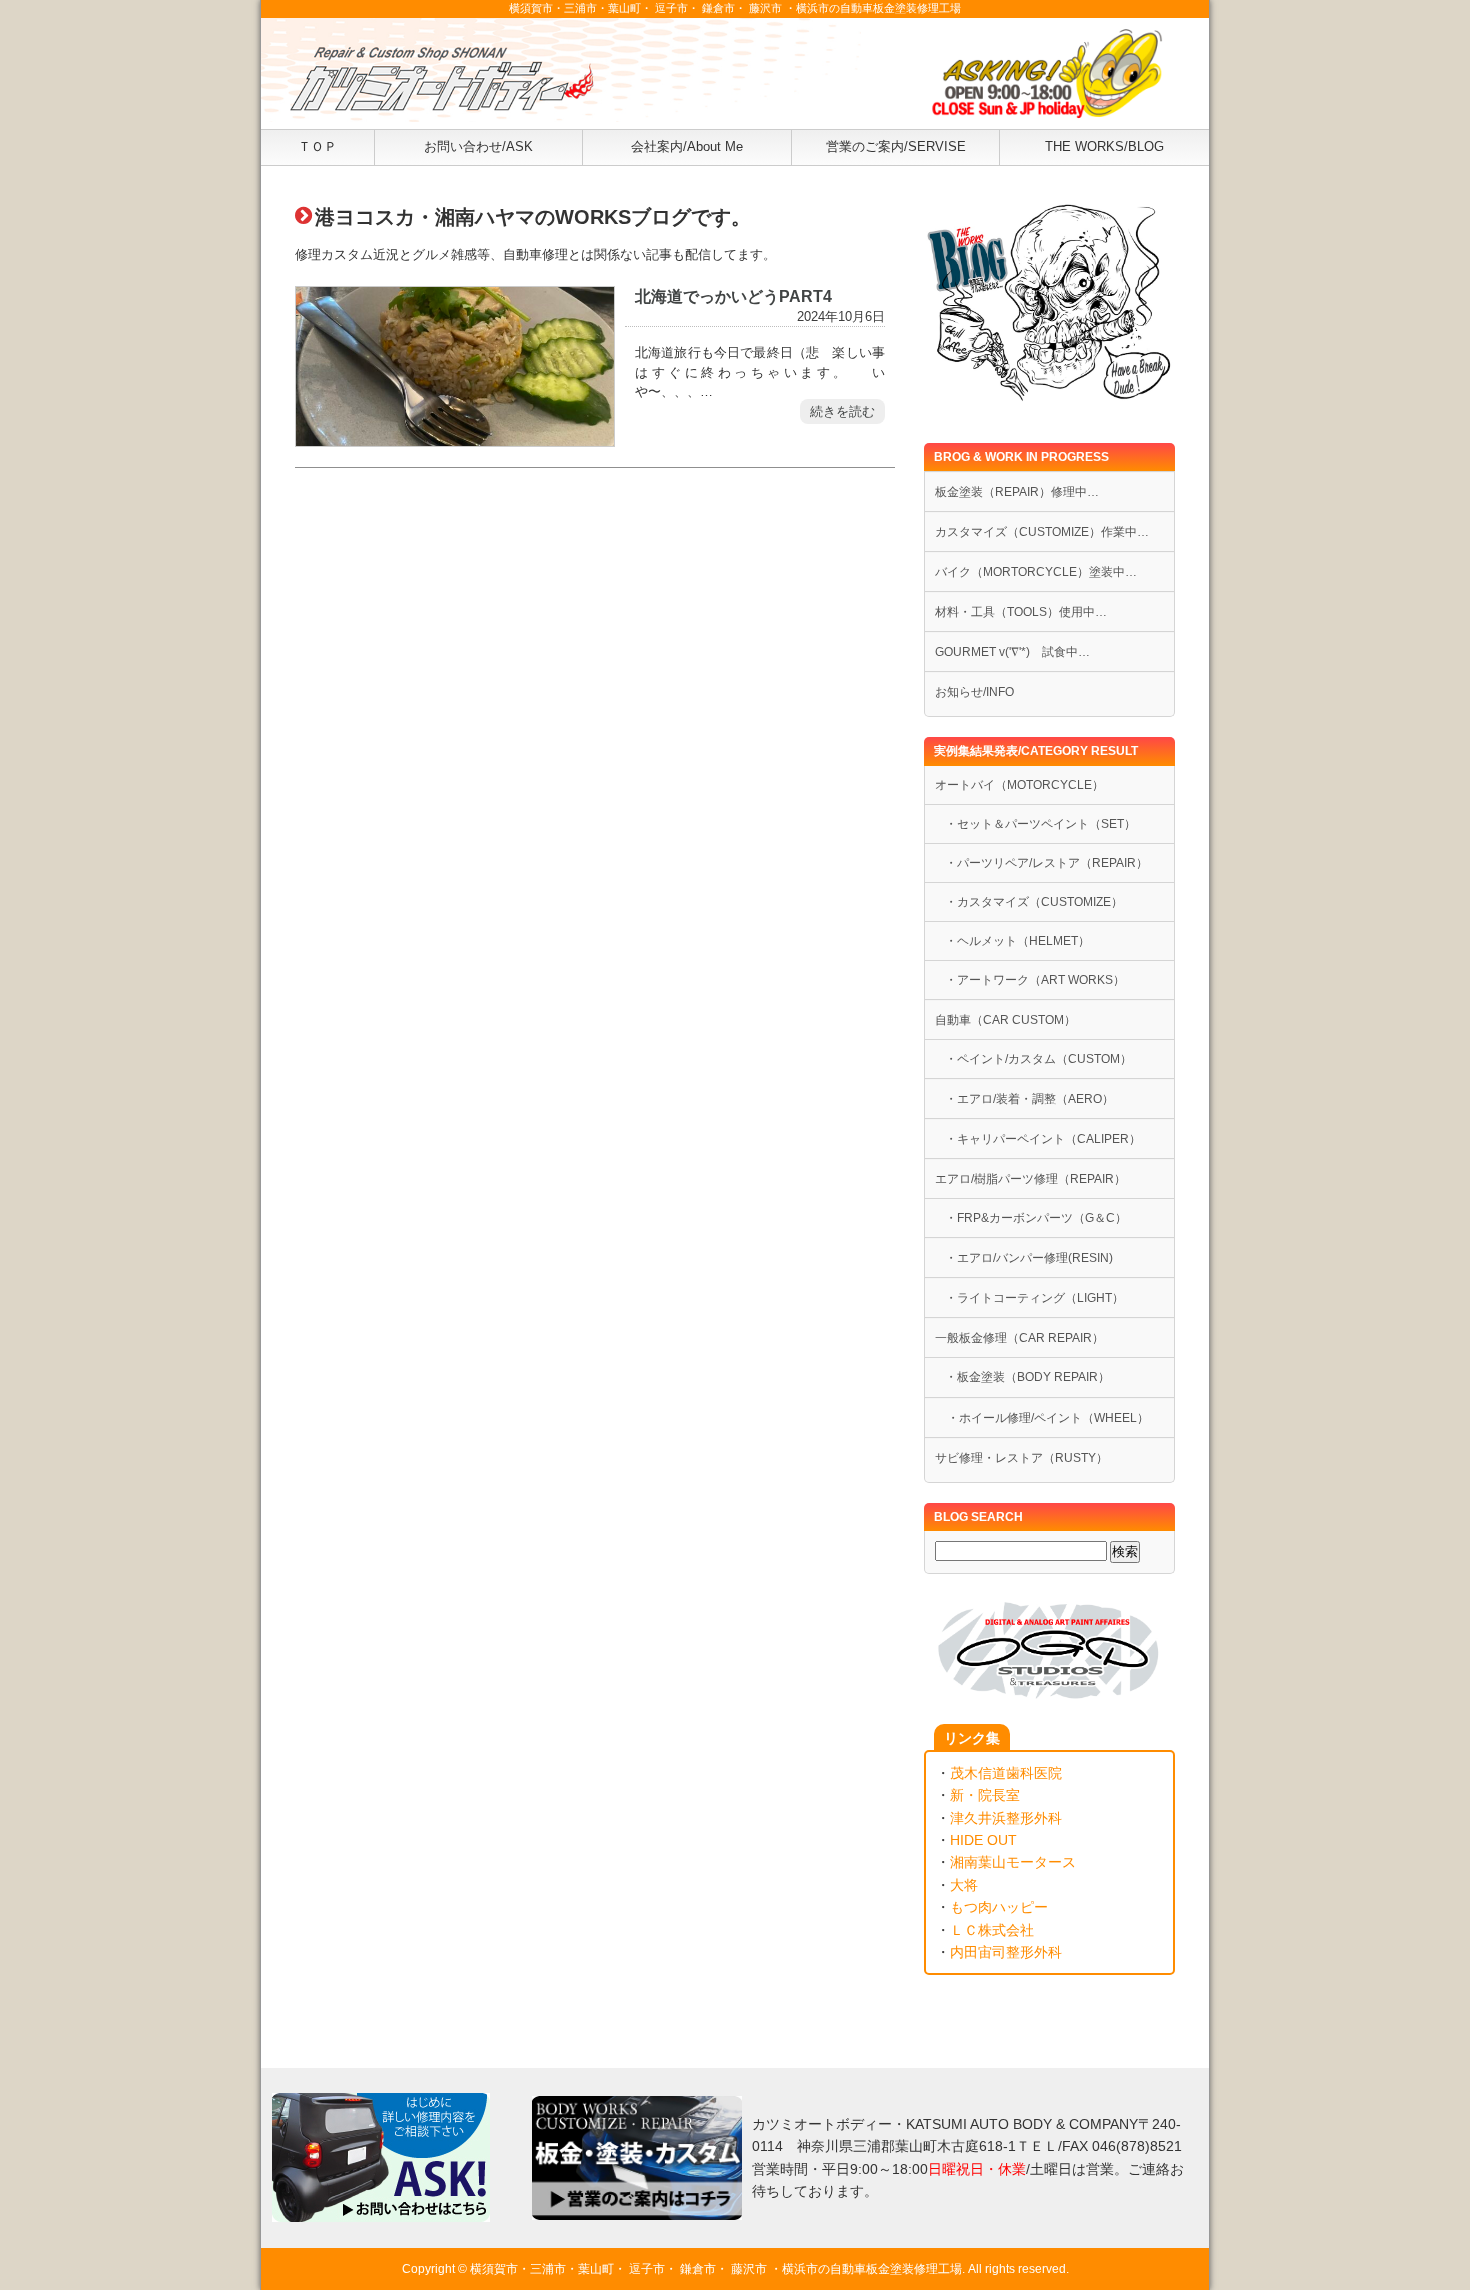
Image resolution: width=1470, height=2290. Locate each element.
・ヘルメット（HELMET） (1017, 941)
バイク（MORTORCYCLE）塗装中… (1036, 572)
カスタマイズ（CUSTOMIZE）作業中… (1042, 532)
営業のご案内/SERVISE (896, 146)
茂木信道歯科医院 (1006, 1773)
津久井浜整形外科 (1006, 1818)
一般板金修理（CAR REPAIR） (1019, 1338)
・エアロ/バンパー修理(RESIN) (1029, 1258)
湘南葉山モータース (1013, 1862)
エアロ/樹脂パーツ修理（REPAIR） (1030, 1179)
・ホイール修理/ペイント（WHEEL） (1042, 1418)
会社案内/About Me (687, 146)
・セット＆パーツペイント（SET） (1040, 824)
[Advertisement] (595, 698)
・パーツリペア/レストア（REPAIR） (1046, 863)
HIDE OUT (983, 1840)
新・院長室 (985, 1795)
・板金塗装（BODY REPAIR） (1027, 1377)
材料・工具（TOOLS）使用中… (1021, 612)
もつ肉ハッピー (999, 1907)
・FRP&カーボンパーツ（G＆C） (1036, 1218)
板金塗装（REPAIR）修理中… (1017, 492)
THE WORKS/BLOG (1104, 146)
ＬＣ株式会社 (992, 1930)
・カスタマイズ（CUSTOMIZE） (1034, 902)
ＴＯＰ (317, 146)
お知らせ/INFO (974, 692)
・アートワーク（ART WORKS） (1035, 980)
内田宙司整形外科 (1006, 1952)
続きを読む (842, 411)
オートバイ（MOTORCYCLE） (1019, 785)
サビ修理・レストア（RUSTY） (1021, 1458)
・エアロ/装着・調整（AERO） (1029, 1099)
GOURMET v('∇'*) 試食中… (1012, 652)
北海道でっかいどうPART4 (733, 296)
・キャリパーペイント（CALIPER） (1043, 1139)
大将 (964, 1885)
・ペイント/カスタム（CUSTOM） (1038, 1059)
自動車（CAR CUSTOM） (1005, 1020)
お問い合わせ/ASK (478, 146)
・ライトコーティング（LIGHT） (1034, 1298)
